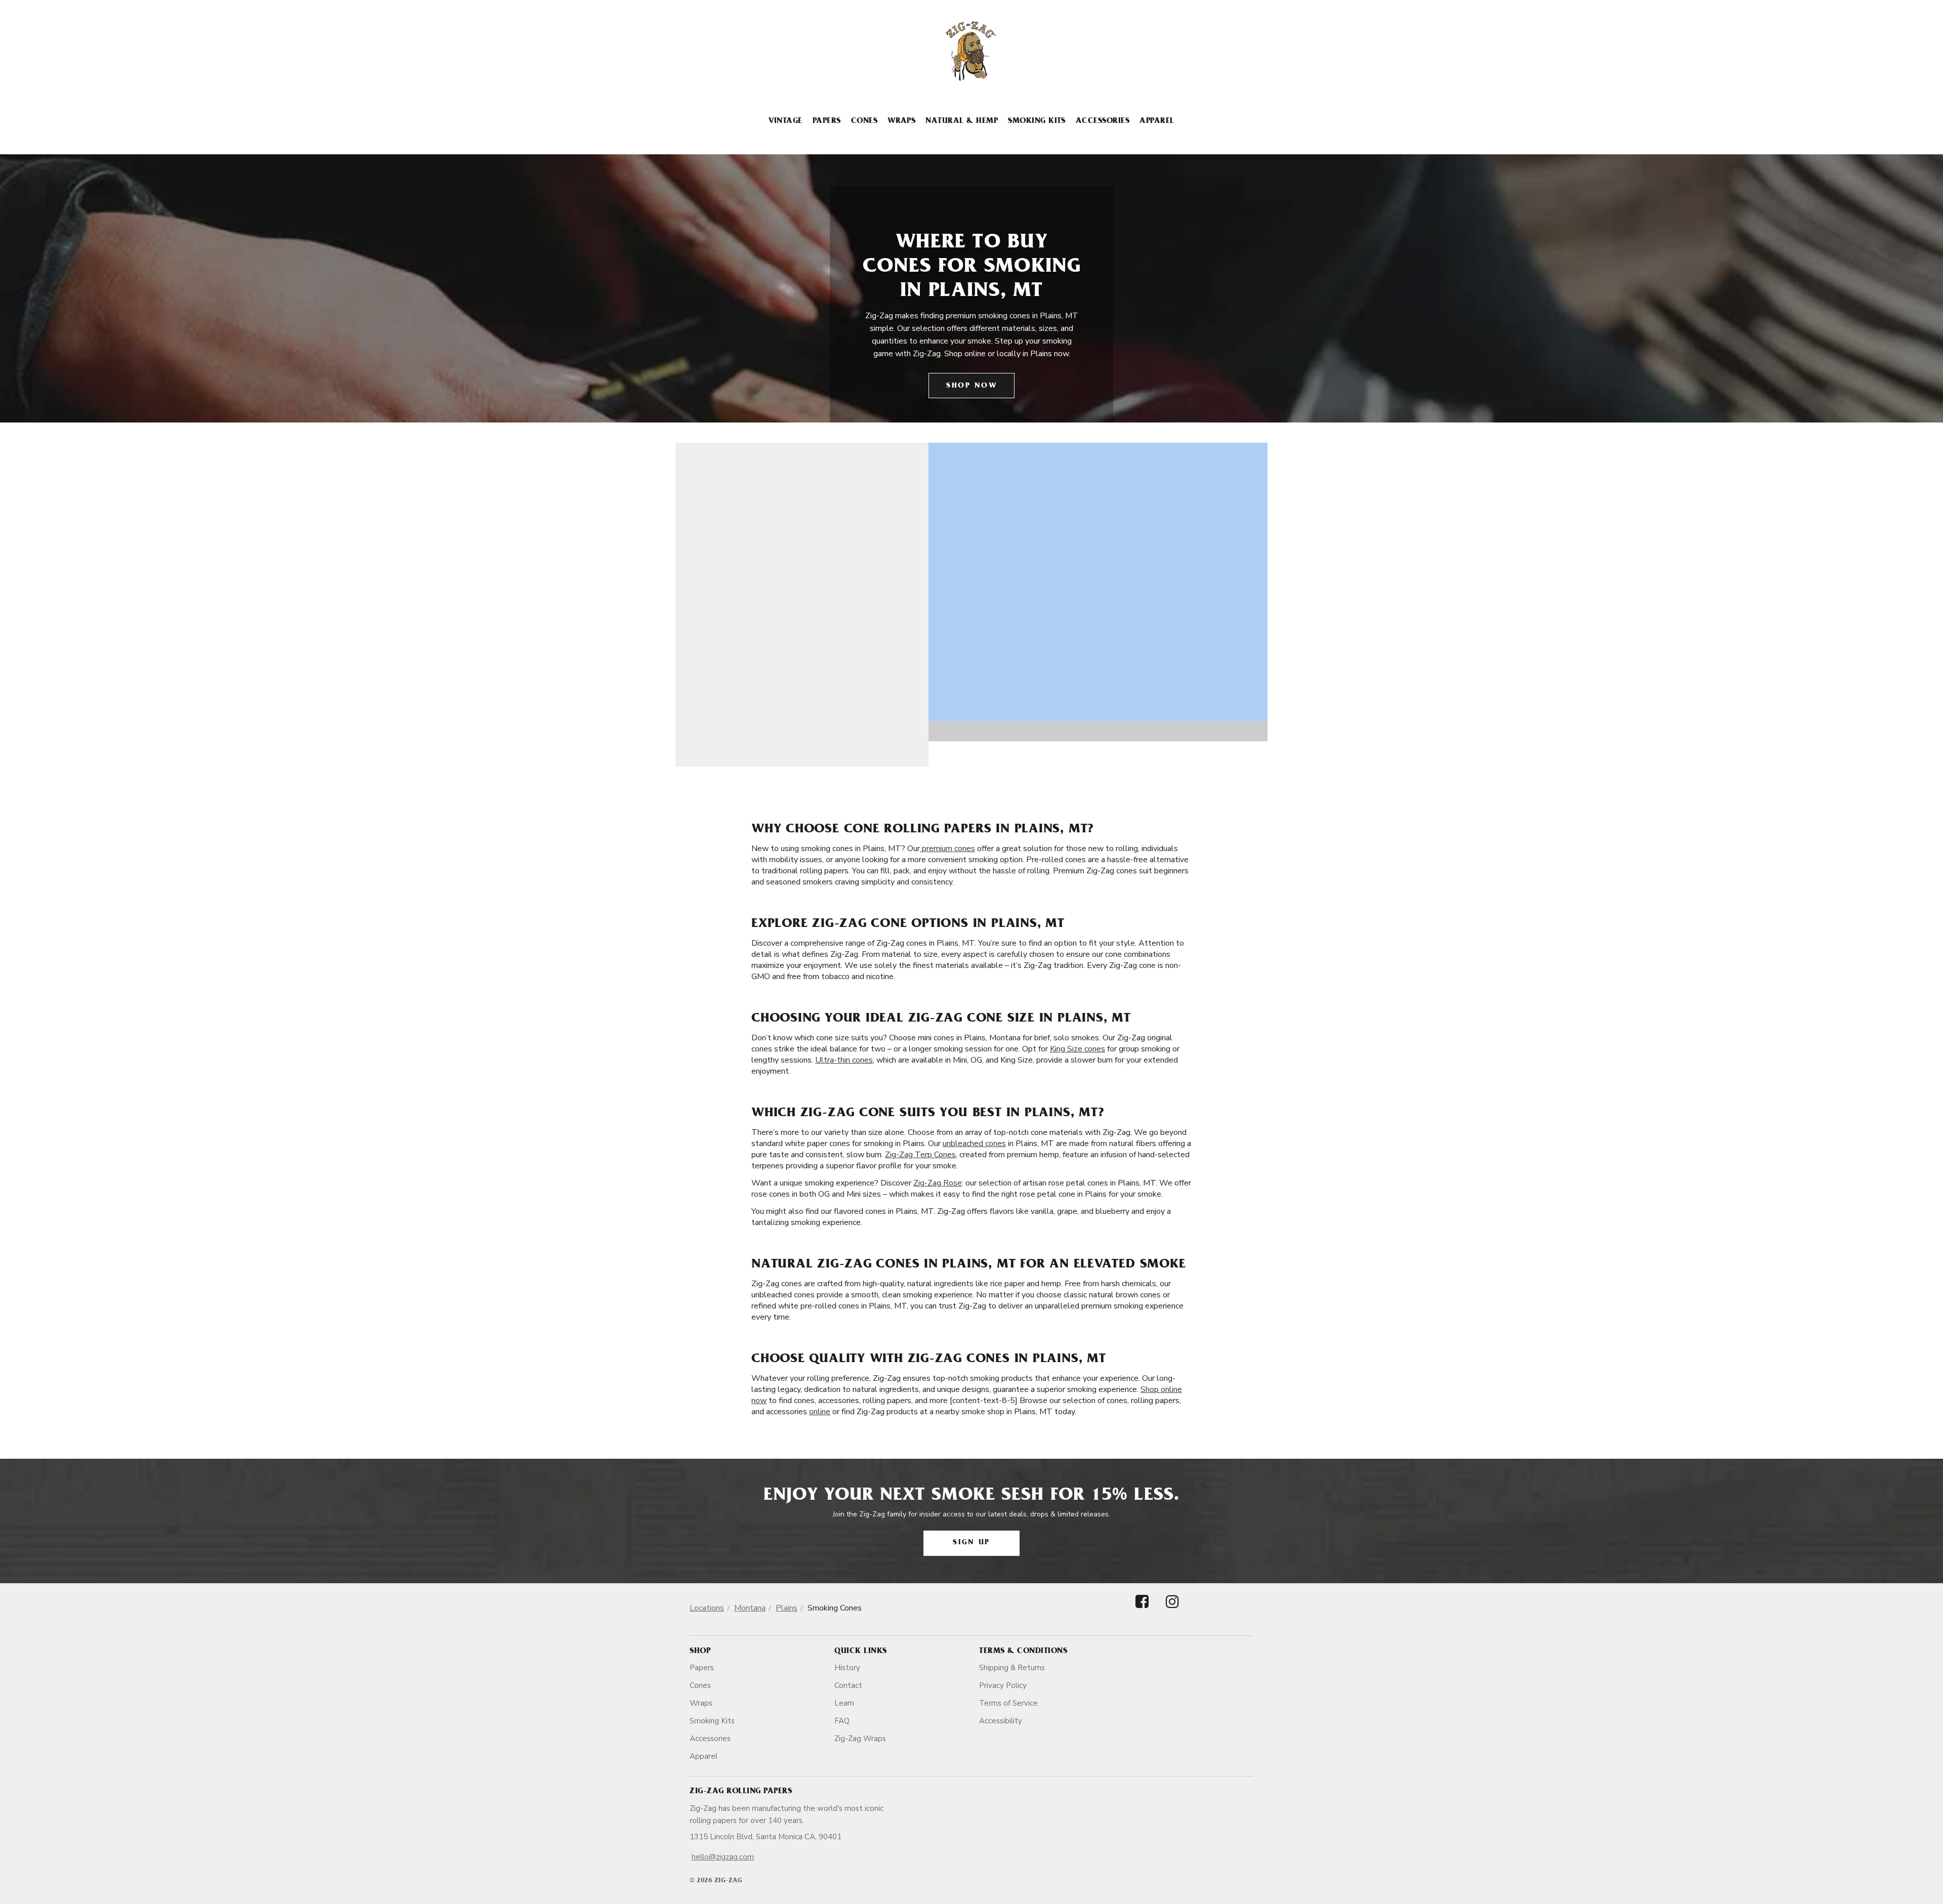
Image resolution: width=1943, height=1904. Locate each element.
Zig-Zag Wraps (860, 1739)
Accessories (1103, 121)
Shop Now (971, 386)
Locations (707, 1608)
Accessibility (1001, 1721)
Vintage (785, 121)
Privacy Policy (1003, 1685)
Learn (844, 1703)
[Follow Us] (1142, 1610)
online (820, 1412)
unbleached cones (974, 1144)
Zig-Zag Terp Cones (920, 1155)
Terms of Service (1008, 1703)
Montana (750, 1608)
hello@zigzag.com (723, 1857)
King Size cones (1078, 1049)
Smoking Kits (1037, 121)
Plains (787, 1608)
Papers (827, 121)
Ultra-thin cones (844, 1060)
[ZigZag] (971, 51)
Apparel (1157, 121)
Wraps (901, 121)
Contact (848, 1685)
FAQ (842, 1721)
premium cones (947, 849)
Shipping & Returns (1012, 1668)
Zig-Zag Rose (938, 1183)
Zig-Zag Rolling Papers (741, 1792)
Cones (864, 121)
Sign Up (971, 1543)
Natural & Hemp (962, 121)
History (847, 1668)
